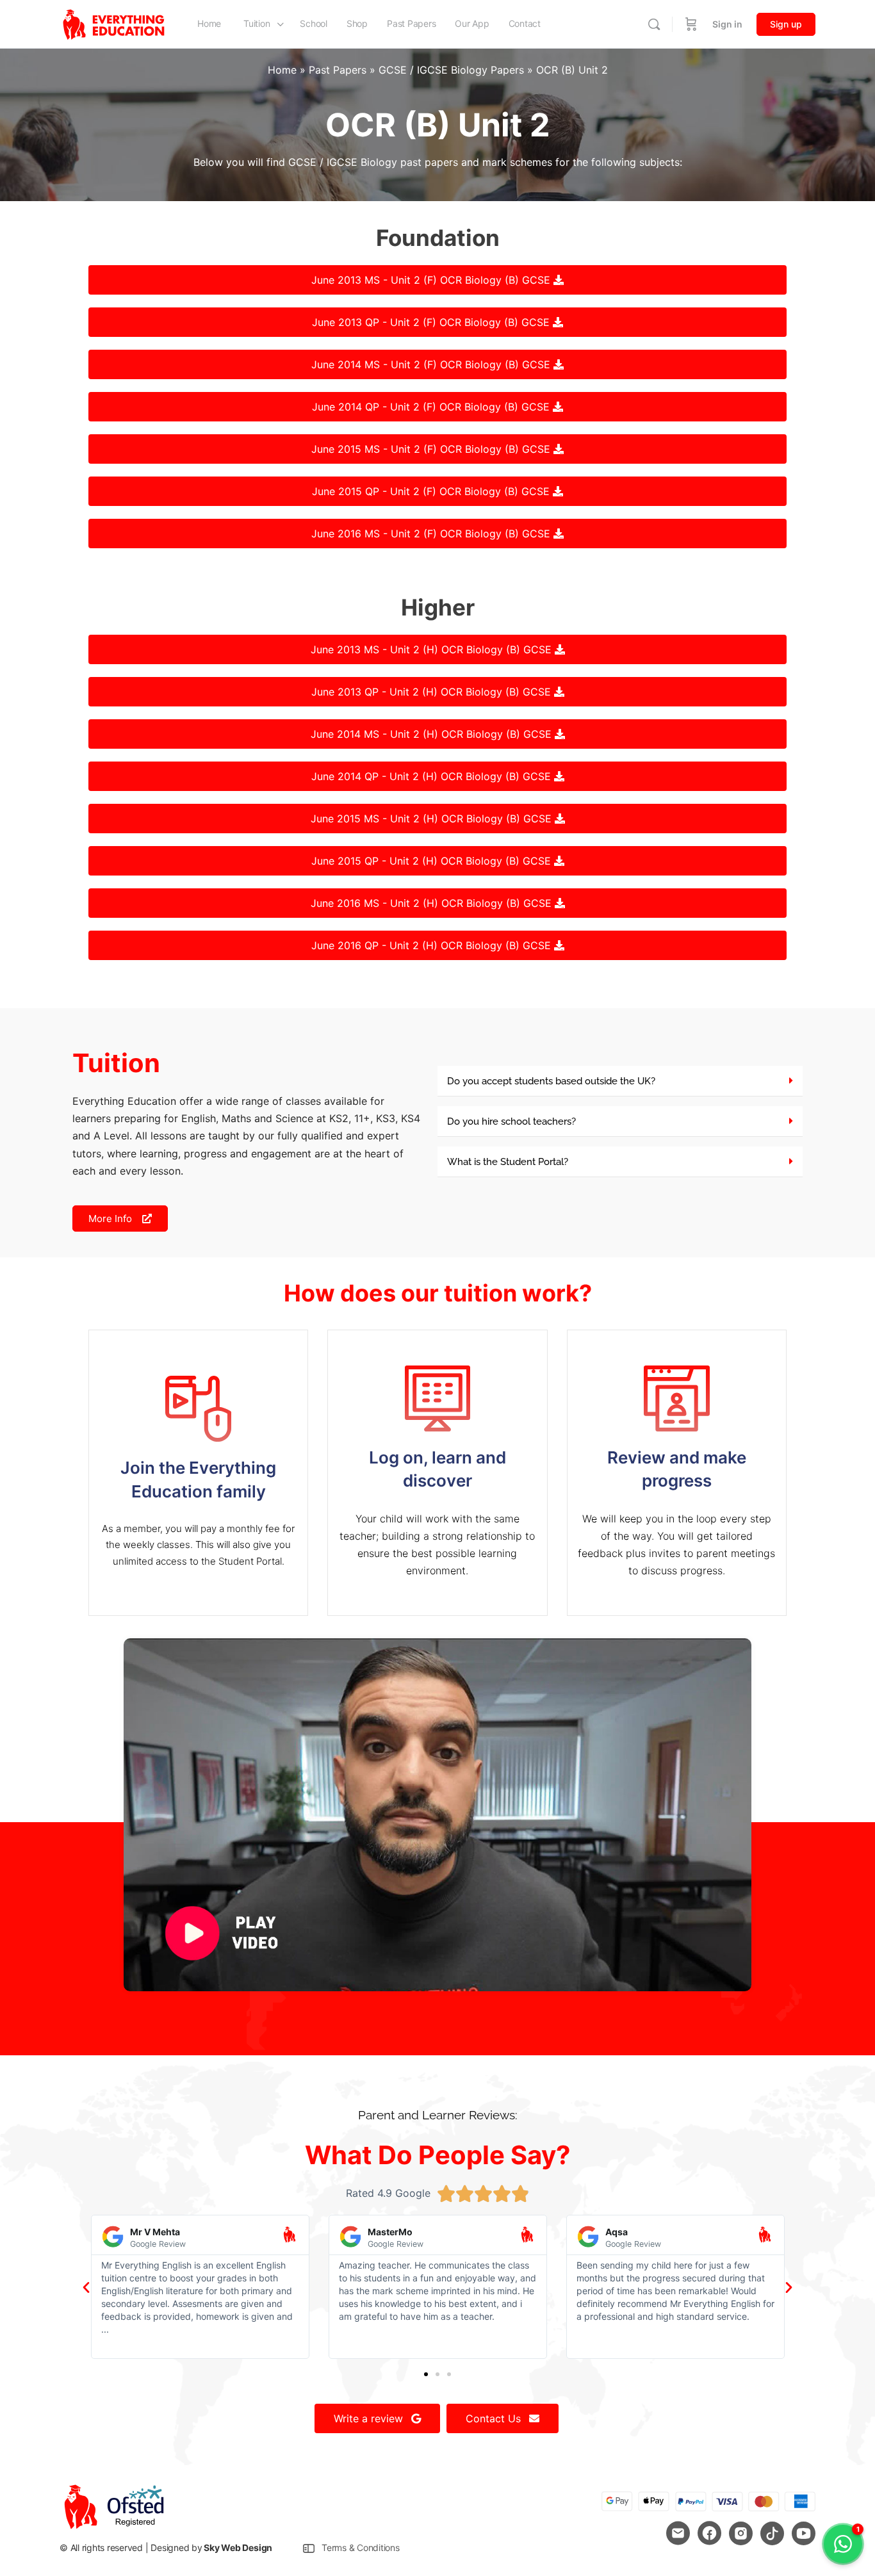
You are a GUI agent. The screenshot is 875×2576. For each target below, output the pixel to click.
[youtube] (804, 2533)
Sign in (727, 24)
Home (282, 70)
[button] (620, 1081)
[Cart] (691, 24)
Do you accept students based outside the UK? (551, 1081)
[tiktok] (772, 2533)
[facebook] (709, 2533)
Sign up (786, 24)
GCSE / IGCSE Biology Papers (451, 70)
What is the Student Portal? (508, 1162)
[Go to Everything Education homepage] (114, 23)
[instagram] (741, 2533)
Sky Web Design (238, 2547)
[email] (678, 2533)
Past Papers (338, 70)
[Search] (654, 24)
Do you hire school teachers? (511, 1121)
